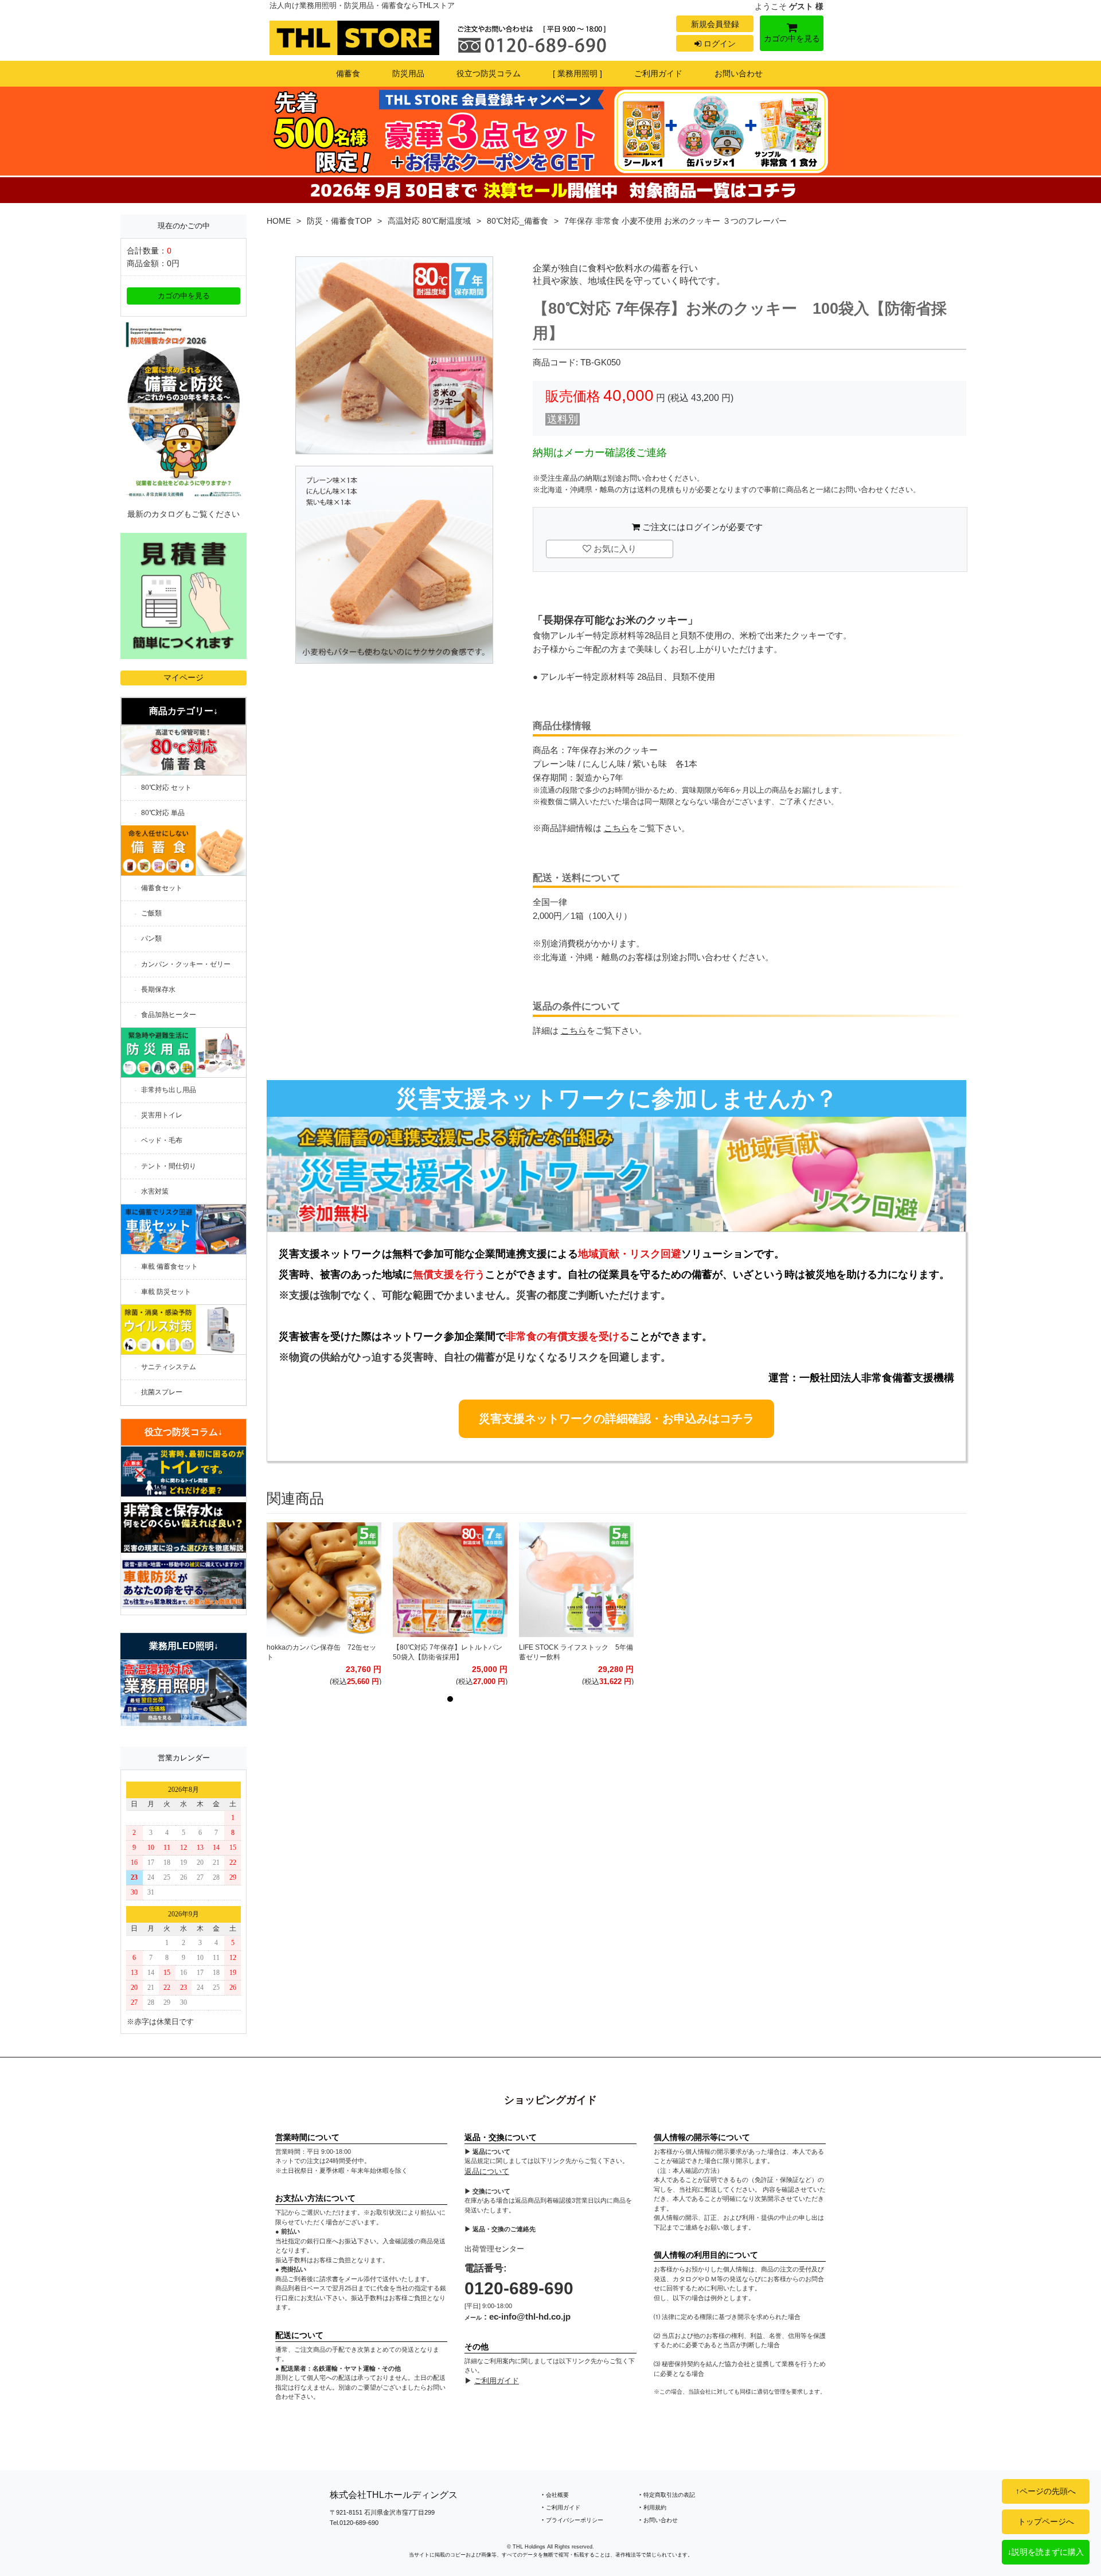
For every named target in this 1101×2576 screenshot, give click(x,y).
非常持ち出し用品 (169, 1090)
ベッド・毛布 (162, 1140)
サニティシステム (169, 1367)
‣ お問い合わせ (659, 2520)
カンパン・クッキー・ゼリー (186, 964)
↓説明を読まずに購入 (1046, 2552)
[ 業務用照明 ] (577, 73)
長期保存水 (158, 989)
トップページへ (1046, 2522)
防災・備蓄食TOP (339, 221)
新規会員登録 (715, 24)
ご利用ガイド (658, 73)
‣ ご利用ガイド (561, 2507)
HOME (279, 221)
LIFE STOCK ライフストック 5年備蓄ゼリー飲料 (576, 1653)
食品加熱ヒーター (169, 1015)
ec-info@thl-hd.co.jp (530, 2316)
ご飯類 (151, 913)
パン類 (151, 938)
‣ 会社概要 (555, 2495)
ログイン (719, 44)
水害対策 (155, 1191)
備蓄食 (348, 73)
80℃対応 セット (166, 788)
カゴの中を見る (792, 38)
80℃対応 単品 (163, 813)
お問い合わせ (739, 73)
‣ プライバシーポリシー (573, 2520)
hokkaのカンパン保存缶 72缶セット (321, 1653)
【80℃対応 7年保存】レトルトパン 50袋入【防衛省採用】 (450, 1653)
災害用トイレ (162, 1115)
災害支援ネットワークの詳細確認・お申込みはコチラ (616, 1418)
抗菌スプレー (162, 1392)
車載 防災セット (166, 1292)
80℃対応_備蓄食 (518, 221)
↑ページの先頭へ (1046, 2491)
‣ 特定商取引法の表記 (667, 2495)
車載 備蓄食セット (169, 1266)
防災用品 (408, 73)
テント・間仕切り (169, 1166)
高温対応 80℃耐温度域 (429, 221)
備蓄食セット (162, 888)
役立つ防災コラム (489, 73)
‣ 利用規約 (653, 2507)
